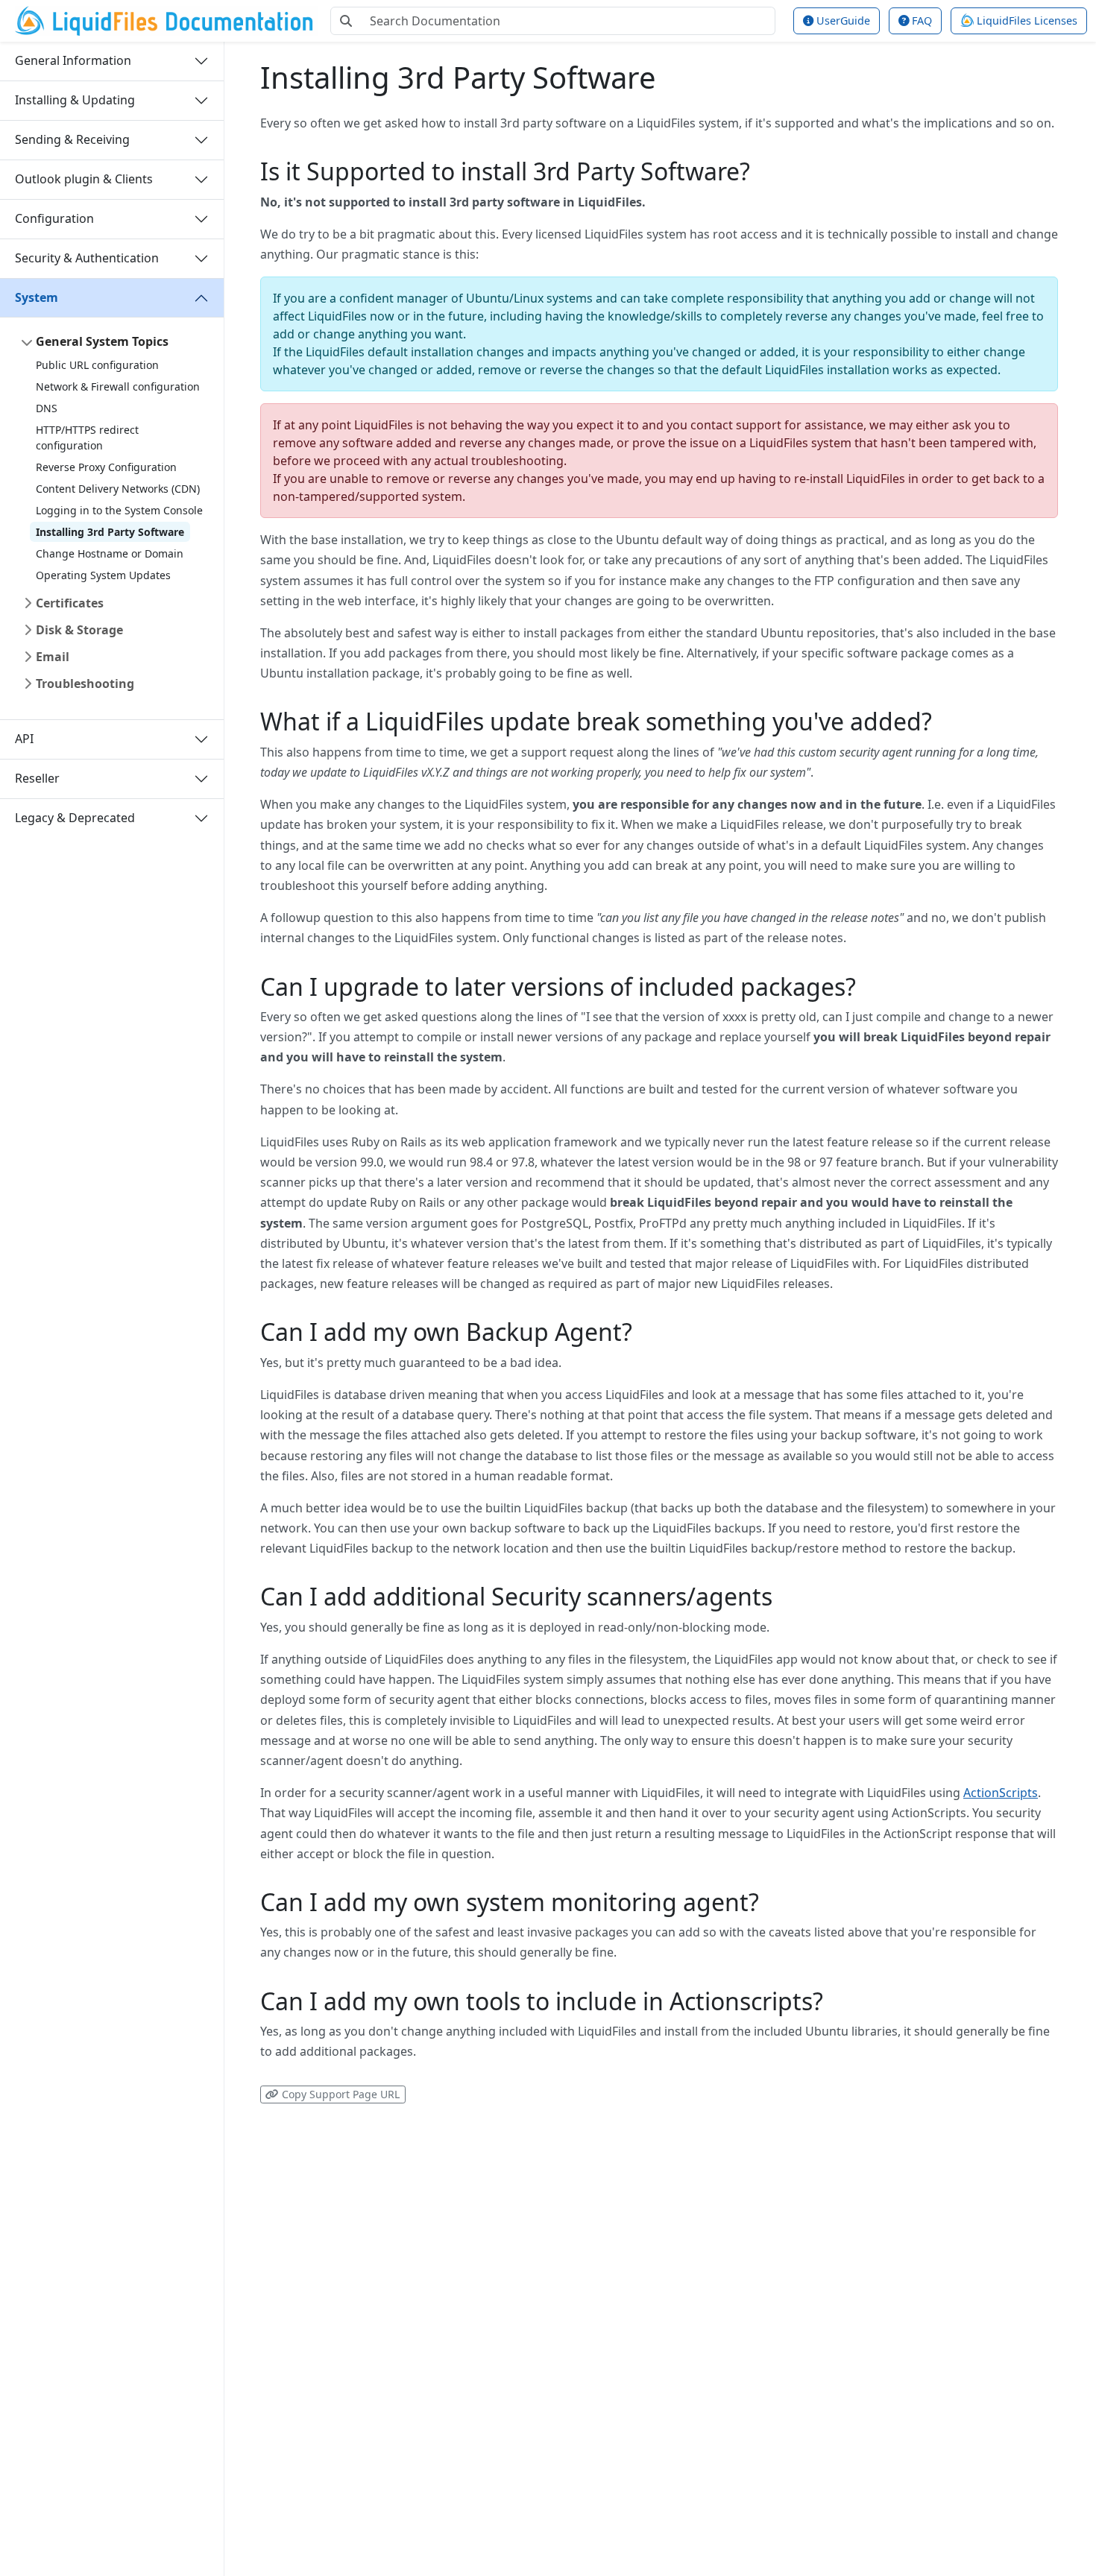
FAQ (920, 20)
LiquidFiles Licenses (1026, 20)
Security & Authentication (87, 258)
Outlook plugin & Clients (84, 179)
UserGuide (842, 20)
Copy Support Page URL (339, 2094)
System (37, 297)
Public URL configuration (97, 365)
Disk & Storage (79, 630)
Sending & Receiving (72, 139)
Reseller (37, 778)
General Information (73, 60)
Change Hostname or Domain (110, 553)
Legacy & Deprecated (75, 818)
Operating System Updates (103, 575)
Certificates (70, 603)
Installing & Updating (75, 100)
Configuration (54, 218)
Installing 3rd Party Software (110, 532)
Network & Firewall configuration (118, 386)
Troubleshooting (85, 684)
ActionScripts (1001, 1793)
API (24, 739)
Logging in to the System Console (119, 510)
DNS (47, 408)
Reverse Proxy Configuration (106, 467)
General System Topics (102, 341)
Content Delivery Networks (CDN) (118, 489)
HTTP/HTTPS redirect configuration (87, 438)
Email (53, 657)
